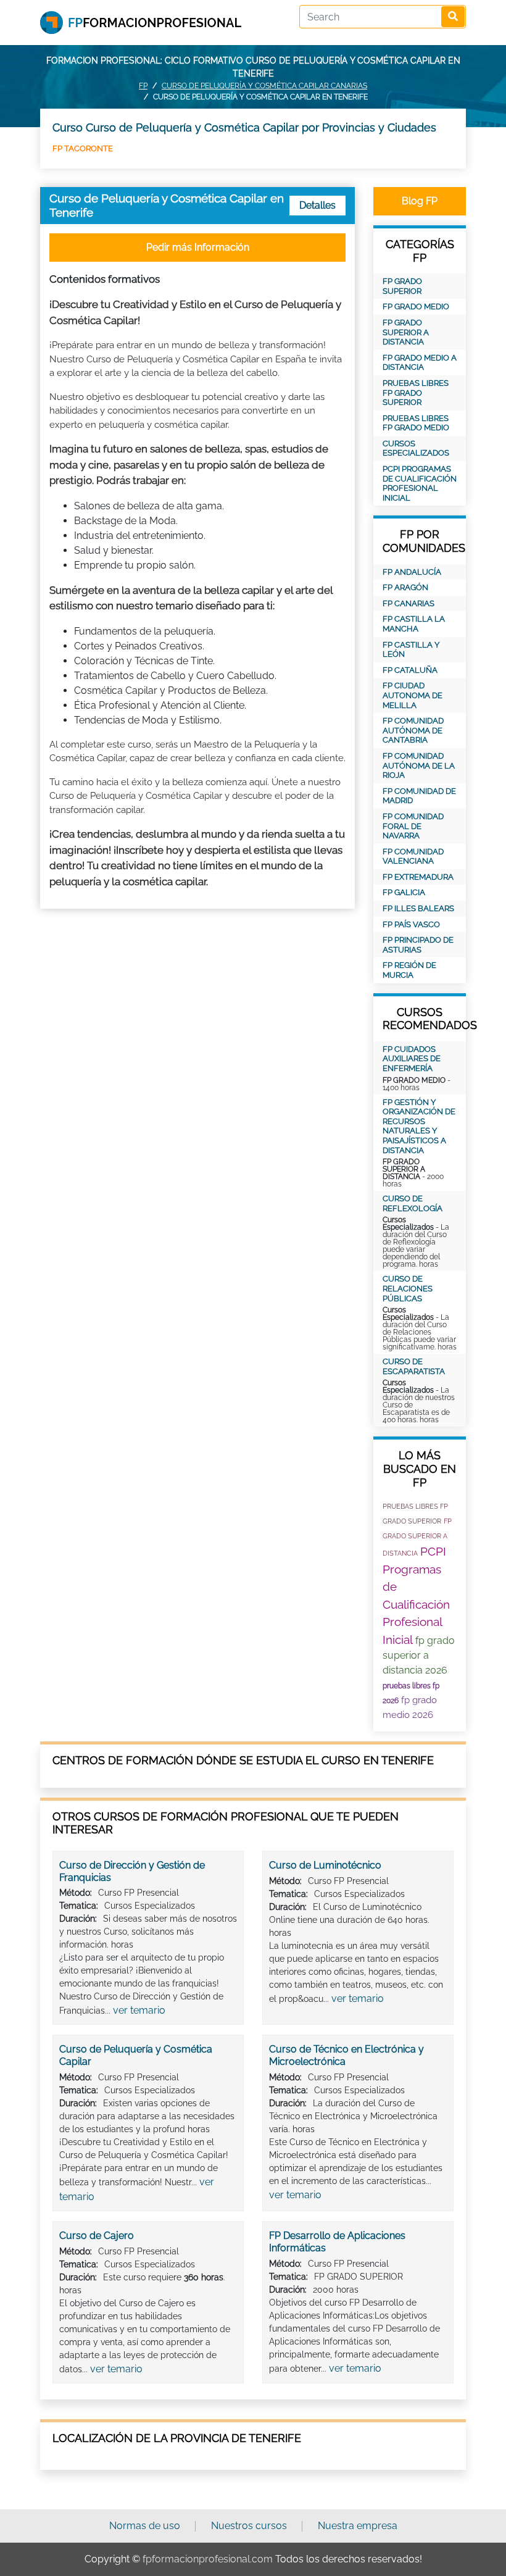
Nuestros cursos (249, 2526)
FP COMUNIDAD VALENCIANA (413, 857)
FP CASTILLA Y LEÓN (411, 650)
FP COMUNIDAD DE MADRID (419, 796)
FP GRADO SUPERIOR (402, 286)
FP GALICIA (404, 892)
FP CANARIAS (409, 603)
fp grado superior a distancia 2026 (419, 1656)
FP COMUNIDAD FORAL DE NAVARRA (413, 826)
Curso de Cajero (97, 2236)
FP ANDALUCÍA (412, 572)
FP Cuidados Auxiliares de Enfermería (412, 1059)
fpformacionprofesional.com (208, 2559)
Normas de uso (145, 2526)
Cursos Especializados (416, 448)
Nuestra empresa (358, 2526)
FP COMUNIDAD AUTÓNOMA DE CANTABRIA (413, 730)
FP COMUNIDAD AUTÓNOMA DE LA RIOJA (419, 765)
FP (143, 86)
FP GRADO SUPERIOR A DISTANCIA (406, 332)
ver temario (139, 2010)
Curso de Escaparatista (414, 1366)
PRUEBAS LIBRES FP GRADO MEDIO (416, 423)
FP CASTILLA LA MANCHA (414, 624)
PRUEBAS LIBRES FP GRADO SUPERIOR (416, 393)
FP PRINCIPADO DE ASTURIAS (418, 945)
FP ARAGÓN (405, 587)
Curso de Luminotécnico (325, 1865)
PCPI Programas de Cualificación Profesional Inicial (420, 483)
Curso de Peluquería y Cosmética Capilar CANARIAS (264, 86)
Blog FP (420, 201)
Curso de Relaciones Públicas (408, 1288)
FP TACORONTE (83, 148)
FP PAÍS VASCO (411, 924)
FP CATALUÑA (410, 670)
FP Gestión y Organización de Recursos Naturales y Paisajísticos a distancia (419, 1126)
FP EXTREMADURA (418, 877)
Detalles (317, 205)
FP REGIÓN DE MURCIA (409, 970)
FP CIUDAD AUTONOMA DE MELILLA (413, 695)
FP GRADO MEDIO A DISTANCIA (420, 363)
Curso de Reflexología (413, 1203)
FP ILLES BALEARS (418, 908)
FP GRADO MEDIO (416, 306)
